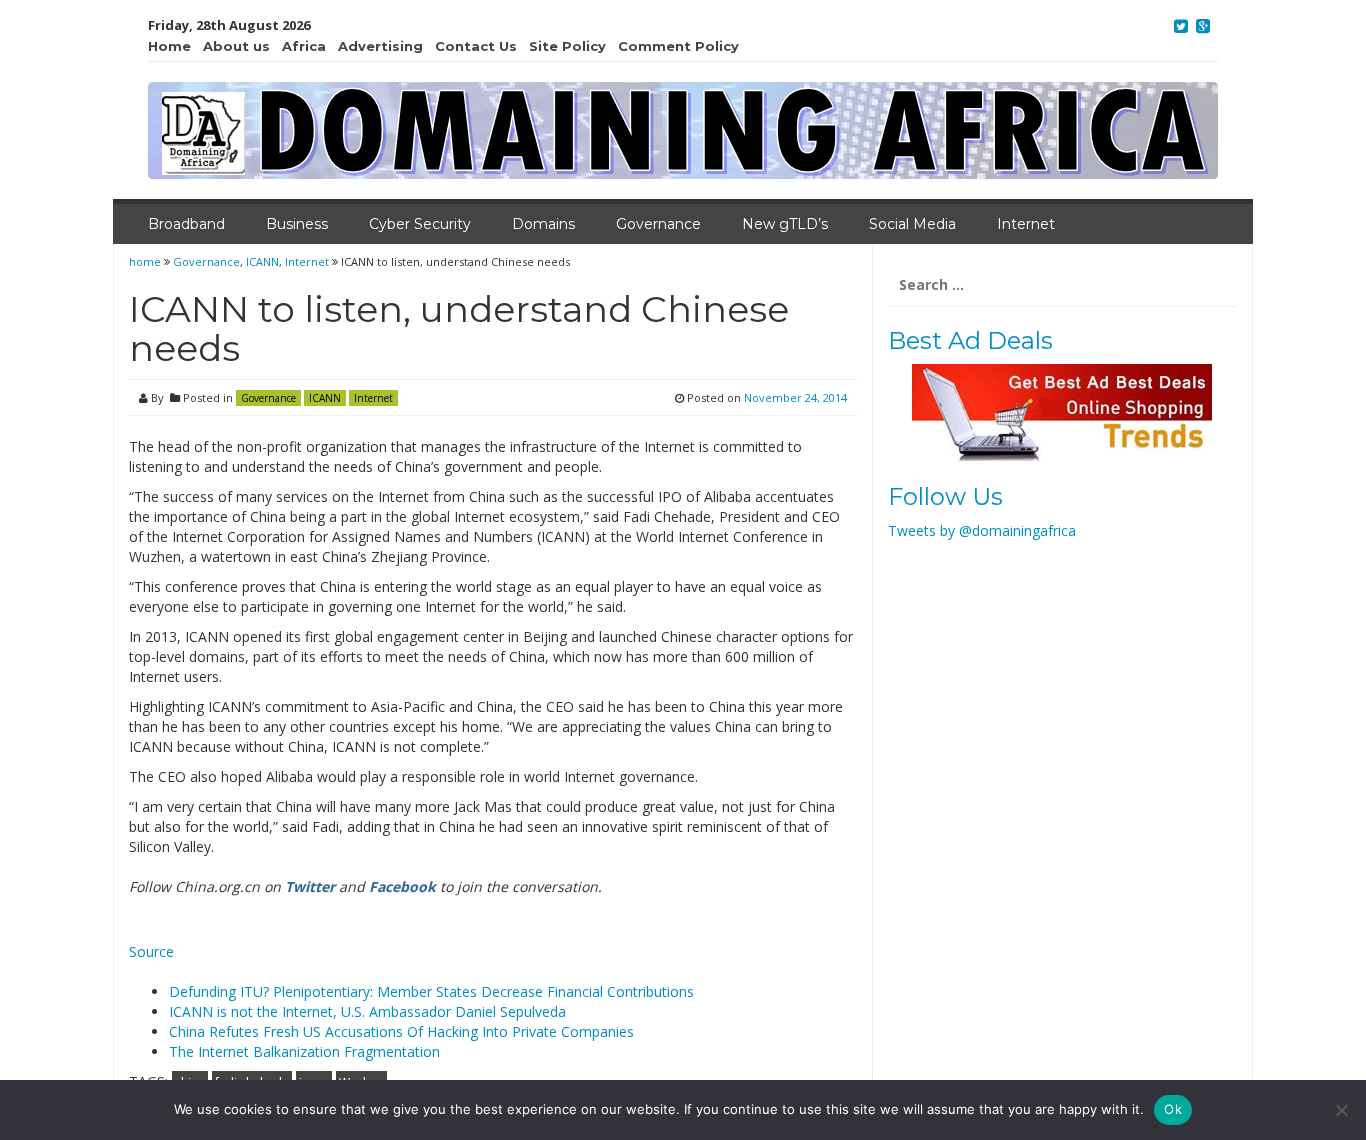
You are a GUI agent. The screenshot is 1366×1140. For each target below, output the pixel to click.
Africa (304, 46)
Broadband (186, 224)
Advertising (380, 46)
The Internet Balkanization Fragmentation (304, 1051)
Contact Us (476, 46)
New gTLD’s (785, 224)
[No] (1341, 1110)
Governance (658, 224)
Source (151, 951)
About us (236, 46)
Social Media (912, 224)
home (146, 261)
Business (297, 224)
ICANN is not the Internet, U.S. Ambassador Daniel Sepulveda (367, 1011)
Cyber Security (420, 224)
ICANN (262, 261)
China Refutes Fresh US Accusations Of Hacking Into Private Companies (401, 1031)
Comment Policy (678, 46)
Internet (1026, 224)
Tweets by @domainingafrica (982, 530)
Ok (1173, 1109)
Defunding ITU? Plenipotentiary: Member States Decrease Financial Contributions (431, 991)
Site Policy (567, 46)
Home (169, 46)
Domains (543, 224)
